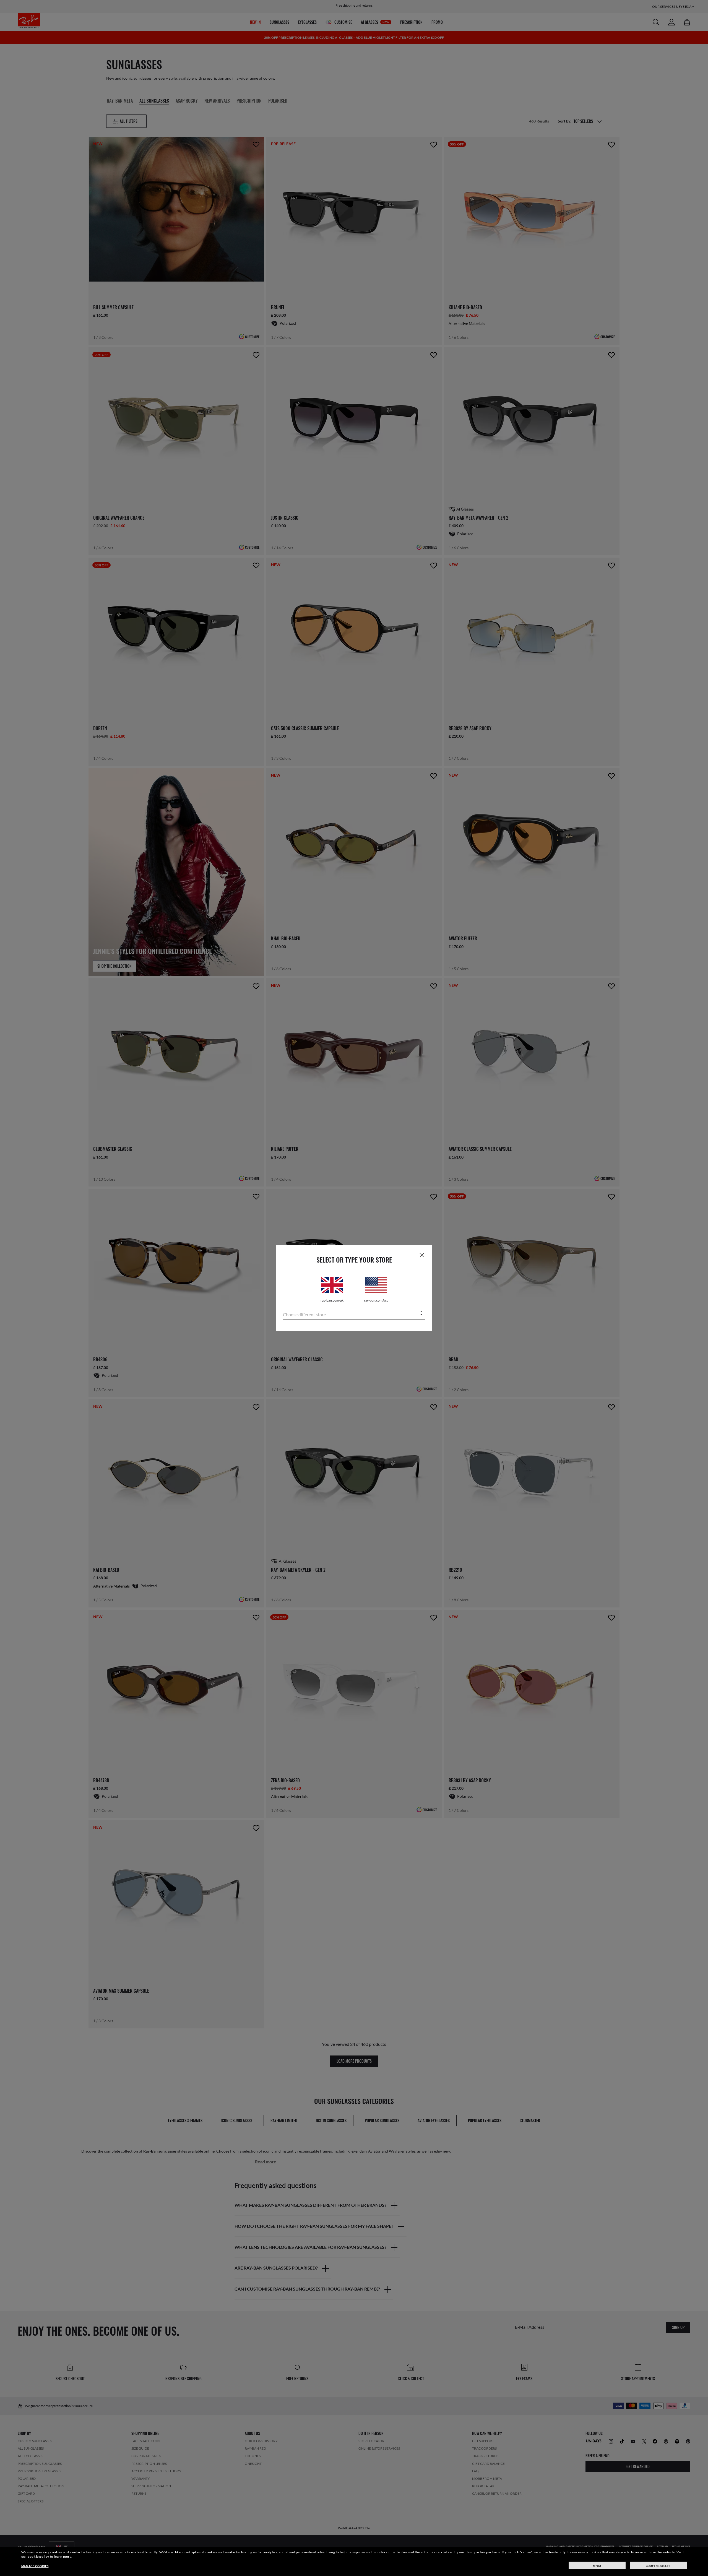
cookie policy (38, 2557)
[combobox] (354, 1314)
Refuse (597, 2566)
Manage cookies (35, 2566)
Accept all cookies (658, 2566)
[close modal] (422, 1255)
